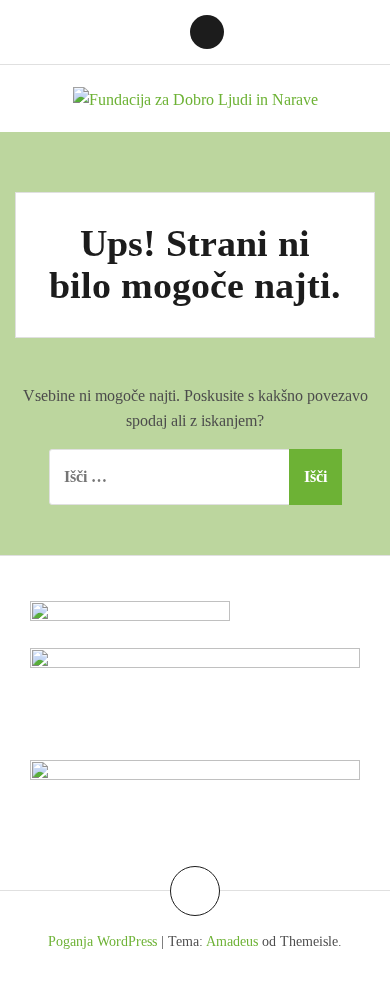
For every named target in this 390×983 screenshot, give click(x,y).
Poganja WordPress (102, 941)
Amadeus (232, 941)
